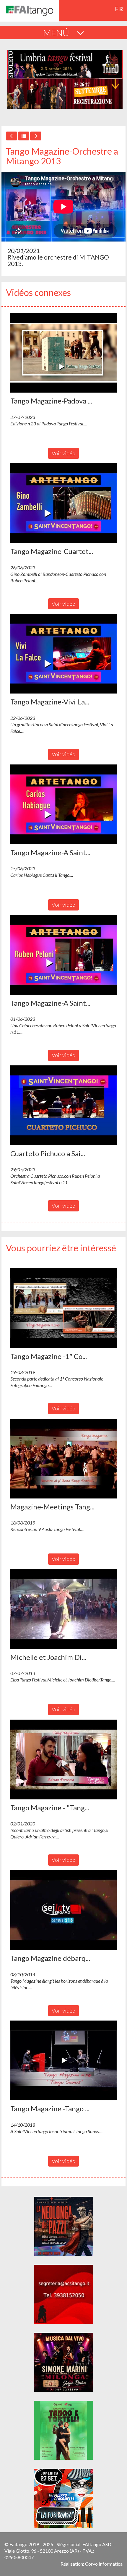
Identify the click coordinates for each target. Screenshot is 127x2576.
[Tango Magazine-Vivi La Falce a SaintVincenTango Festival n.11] (63, 654)
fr (119, 9)
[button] (63, 353)
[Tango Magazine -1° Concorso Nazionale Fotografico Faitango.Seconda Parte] (63, 1308)
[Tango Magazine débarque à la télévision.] (63, 1910)
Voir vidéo (63, 453)
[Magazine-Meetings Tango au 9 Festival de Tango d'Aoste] (63, 1459)
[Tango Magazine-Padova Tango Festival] (63, 353)
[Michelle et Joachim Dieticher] (63, 1609)
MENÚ (57, 33)
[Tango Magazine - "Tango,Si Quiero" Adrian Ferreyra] (63, 1760)
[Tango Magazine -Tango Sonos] (63, 2060)
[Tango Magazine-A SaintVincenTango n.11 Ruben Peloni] (63, 955)
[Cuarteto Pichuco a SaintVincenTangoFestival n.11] (63, 1105)
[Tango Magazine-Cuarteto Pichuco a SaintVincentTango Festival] (63, 503)
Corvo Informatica (104, 2564)
